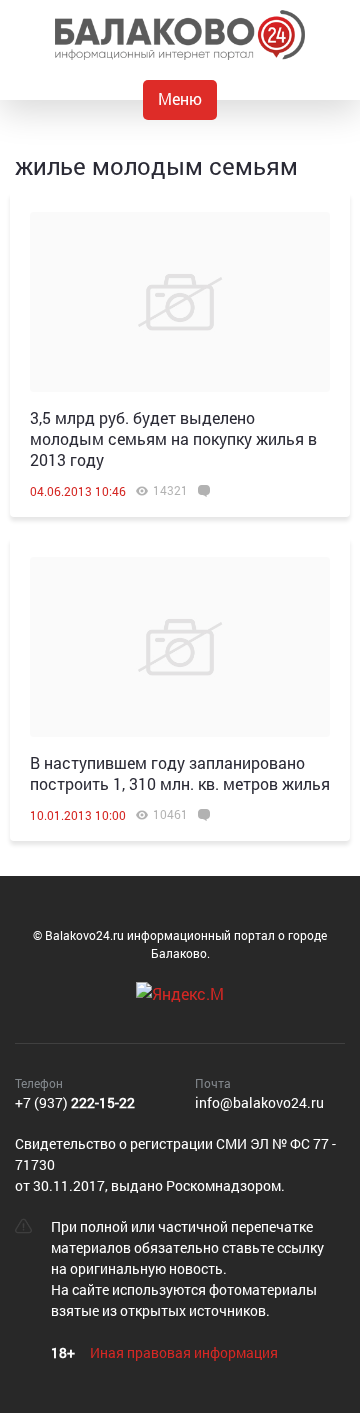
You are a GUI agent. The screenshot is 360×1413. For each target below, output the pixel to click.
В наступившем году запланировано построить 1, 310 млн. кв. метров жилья (180, 773)
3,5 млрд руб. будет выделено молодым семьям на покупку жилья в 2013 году (173, 438)
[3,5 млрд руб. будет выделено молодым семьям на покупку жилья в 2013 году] (180, 302)
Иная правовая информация (184, 1352)
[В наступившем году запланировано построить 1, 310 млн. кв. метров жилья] (180, 647)
